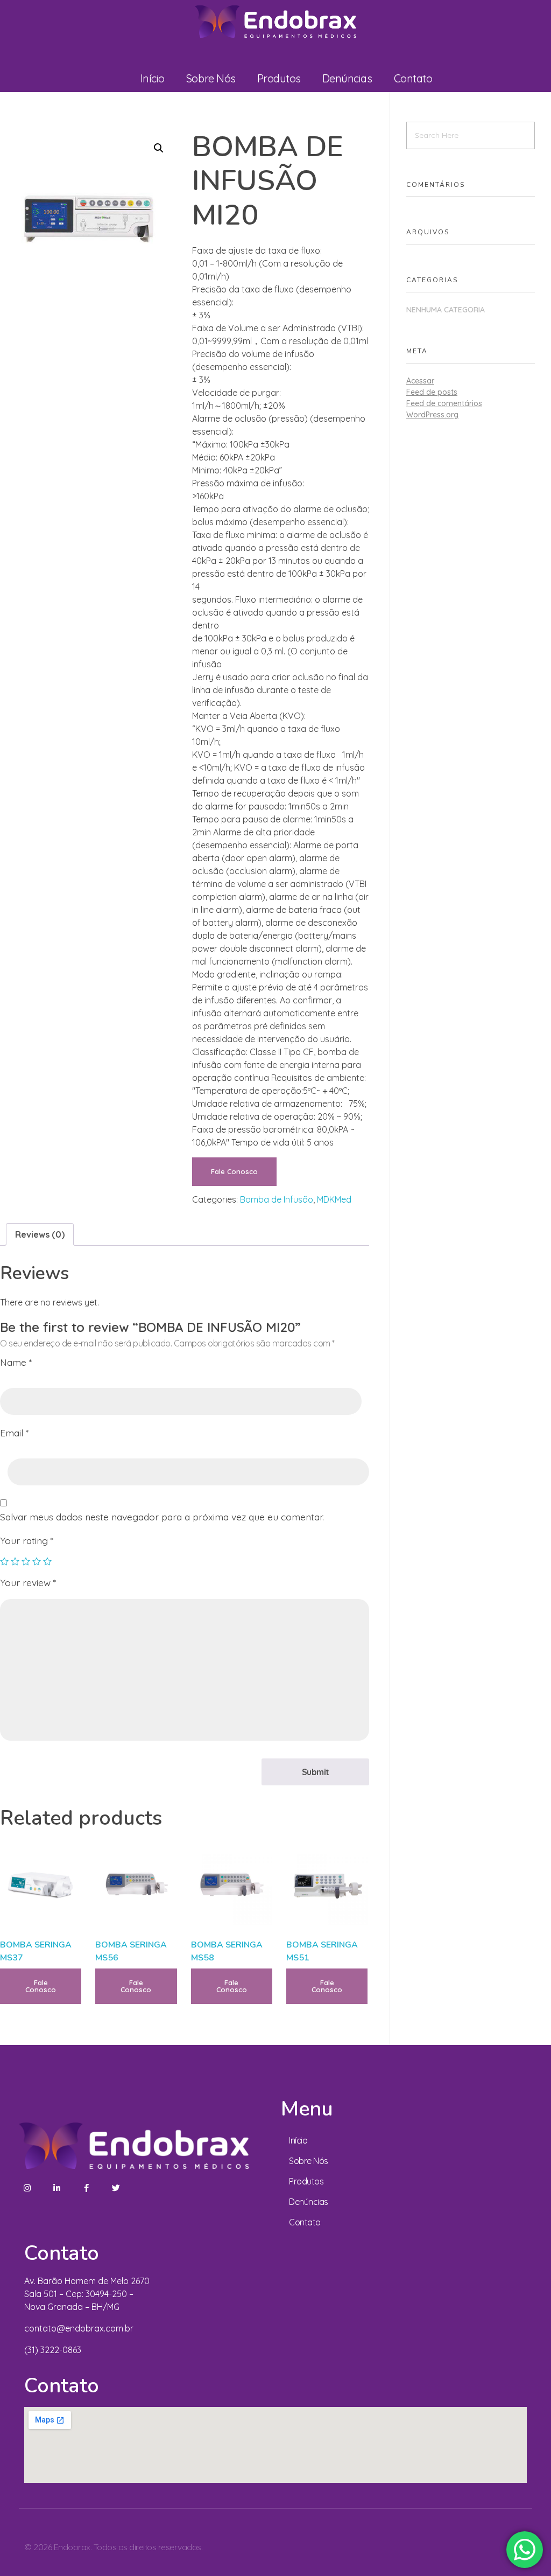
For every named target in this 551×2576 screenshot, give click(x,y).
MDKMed (334, 1199)
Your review (28, 1582)
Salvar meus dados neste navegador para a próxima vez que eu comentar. (162, 1517)
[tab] (40, 1234)
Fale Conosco (234, 1171)
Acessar (420, 381)
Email (14, 1433)
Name (16, 1362)
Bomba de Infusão (277, 1199)
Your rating (27, 1540)
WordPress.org (432, 415)
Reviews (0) (40, 1234)
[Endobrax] (275, 22)
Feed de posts (432, 392)
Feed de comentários (444, 403)
